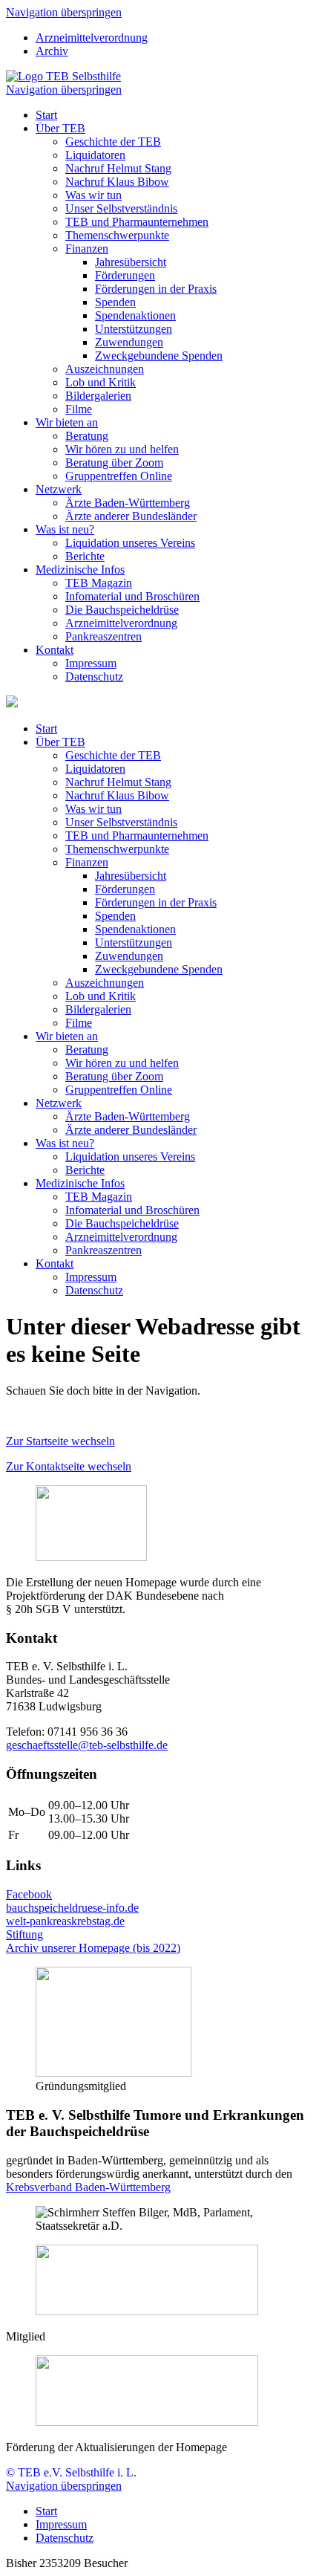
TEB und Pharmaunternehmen (137, 222)
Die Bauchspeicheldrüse (122, 610)
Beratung (87, 436)
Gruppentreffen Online (119, 476)
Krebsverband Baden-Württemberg (88, 2187)
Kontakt (55, 650)
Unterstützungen (134, 329)
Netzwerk (59, 489)
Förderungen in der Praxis (156, 289)
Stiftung (24, 1934)
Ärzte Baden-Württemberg (128, 503)
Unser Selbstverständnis (121, 208)
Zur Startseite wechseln (60, 1441)
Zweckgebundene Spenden (159, 356)
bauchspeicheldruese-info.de (72, 1908)
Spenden (115, 302)
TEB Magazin (99, 583)
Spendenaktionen (135, 315)
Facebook (29, 1894)
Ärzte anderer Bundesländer (131, 516)
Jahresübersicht (131, 262)
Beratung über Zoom (114, 463)
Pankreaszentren (103, 636)
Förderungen (125, 275)
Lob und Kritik (101, 382)
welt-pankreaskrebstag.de (65, 1921)
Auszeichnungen (105, 369)
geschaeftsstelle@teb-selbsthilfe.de (87, 1745)
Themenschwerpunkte (117, 235)
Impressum (91, 663)
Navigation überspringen (64, 12)
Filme (79, 409)
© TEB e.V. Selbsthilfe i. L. (71, 2472)
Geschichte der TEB (113, 142)
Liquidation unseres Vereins (130, 543)
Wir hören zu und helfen (122, 449)
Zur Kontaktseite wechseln (69, 1466)
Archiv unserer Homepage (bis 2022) (93, 1948)
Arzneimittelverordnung (92, 38)
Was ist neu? (65, 529)
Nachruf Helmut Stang (118, 168)
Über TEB (60, 128)
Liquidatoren (95, 155)
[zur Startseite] (63, 76)
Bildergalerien (98, 396)
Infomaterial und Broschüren (132, 596)
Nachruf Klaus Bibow (117, 182)
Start (46, 115)
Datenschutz (94, 677)
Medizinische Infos (80, 570)
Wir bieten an (67, 422)
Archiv (52, 51)
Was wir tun (93, 195)
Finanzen (87, 249)
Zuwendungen (129, 342)
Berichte (85, 556)
